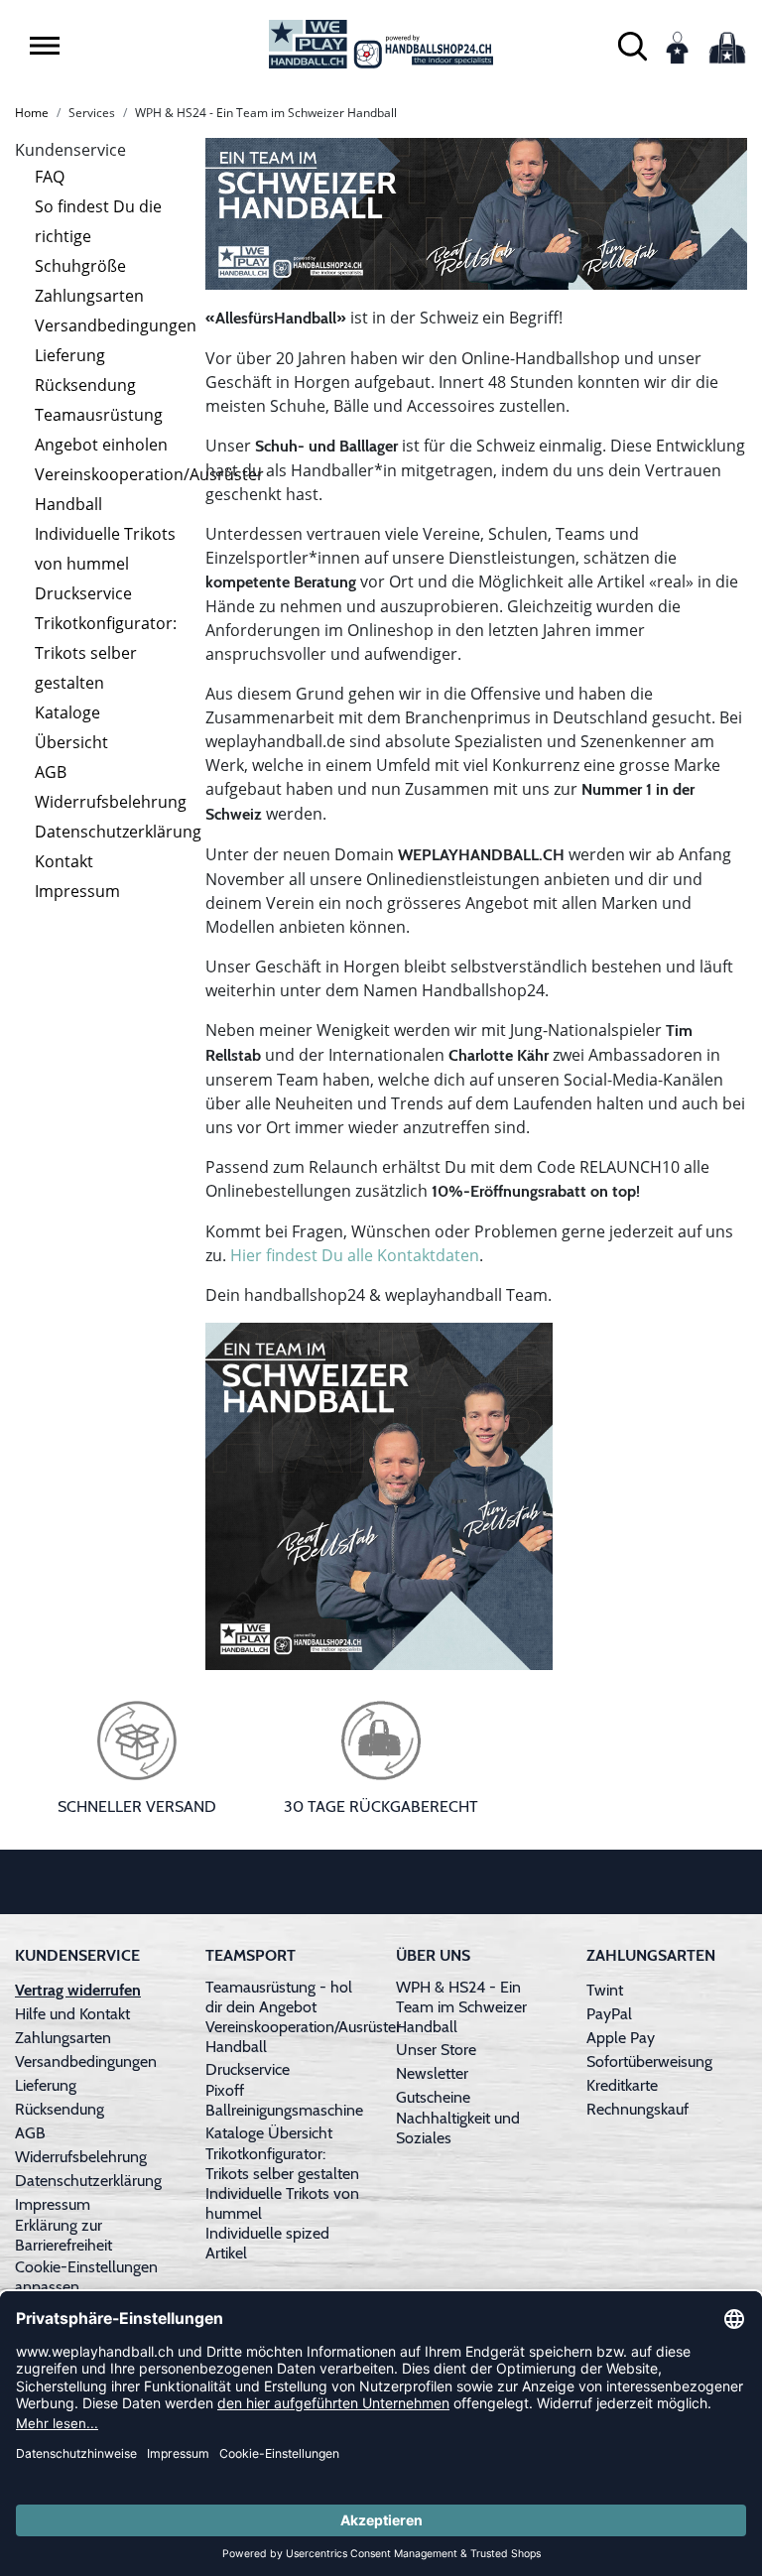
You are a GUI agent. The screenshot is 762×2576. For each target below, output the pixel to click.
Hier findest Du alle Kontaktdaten (355, 1255)
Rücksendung (85, 385)
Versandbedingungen (116, 325)
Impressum (77, 891)
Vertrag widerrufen (78, 1990)
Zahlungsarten (89, 296)
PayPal (609, 2014)
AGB (51, 772)
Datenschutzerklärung (118, 832)
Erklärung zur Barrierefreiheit (63, 2235)
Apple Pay (621, 2038)
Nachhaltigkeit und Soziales (458, 2128)
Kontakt (64, 861)
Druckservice (83, 593)
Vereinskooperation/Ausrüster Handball (149, 489)
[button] (45, 46)
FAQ (50, 177)
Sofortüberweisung (649, 2061)
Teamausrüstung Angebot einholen (101, 430)
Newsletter (432, 2073)
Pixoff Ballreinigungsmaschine (284, 2100)
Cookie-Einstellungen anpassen (86, 2277)
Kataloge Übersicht (71, 727)
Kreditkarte (622, 2085)
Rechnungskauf (637, 2109)
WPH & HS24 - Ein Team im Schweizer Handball (461, 2007)
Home (32, 113)
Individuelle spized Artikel (267, 2243)
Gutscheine (433, 2097)
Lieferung (70, 355)
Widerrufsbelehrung (111, 802)
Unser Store (436, 2050)
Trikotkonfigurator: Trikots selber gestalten (106, 653)
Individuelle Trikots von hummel (105, 549)
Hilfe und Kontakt (72, 2014)
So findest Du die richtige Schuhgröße (98, 236)
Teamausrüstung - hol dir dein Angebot (279, 1997)
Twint (605, 1990)
